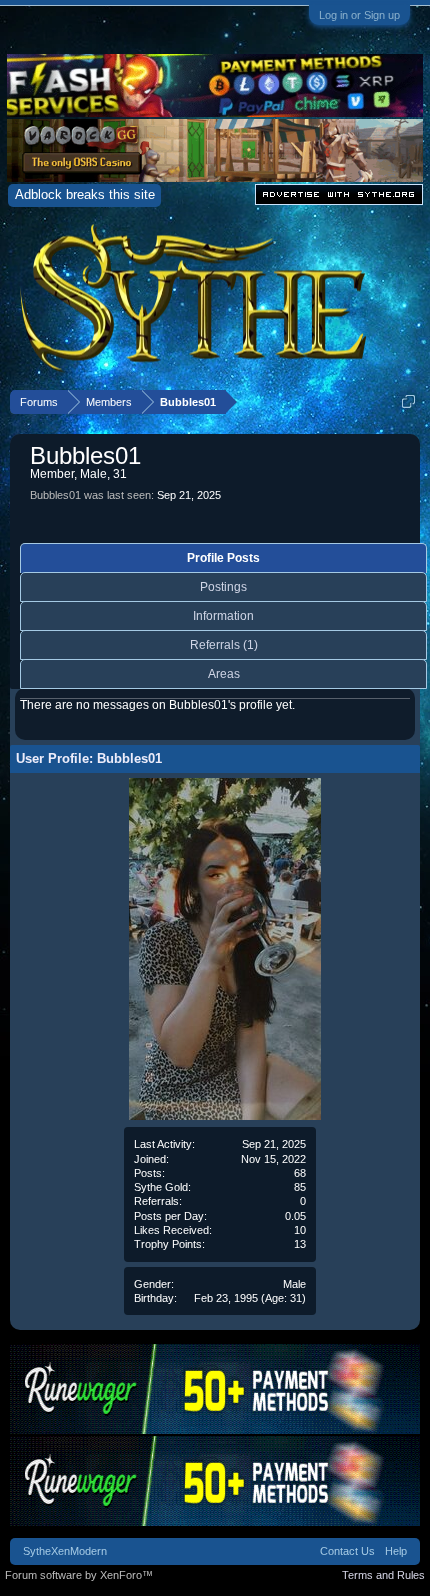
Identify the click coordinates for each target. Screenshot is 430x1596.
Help (396, 1551)
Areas (224, 674)
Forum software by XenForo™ (79, 1575)
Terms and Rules (383, 1575)
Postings (223, 587)
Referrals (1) (224, 645)
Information (223, 616)
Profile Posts (223, 558)
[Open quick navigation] (408, 401)
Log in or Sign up (359, 15)
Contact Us (347, 1551)
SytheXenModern (65, 1551)
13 (300, 1244)
